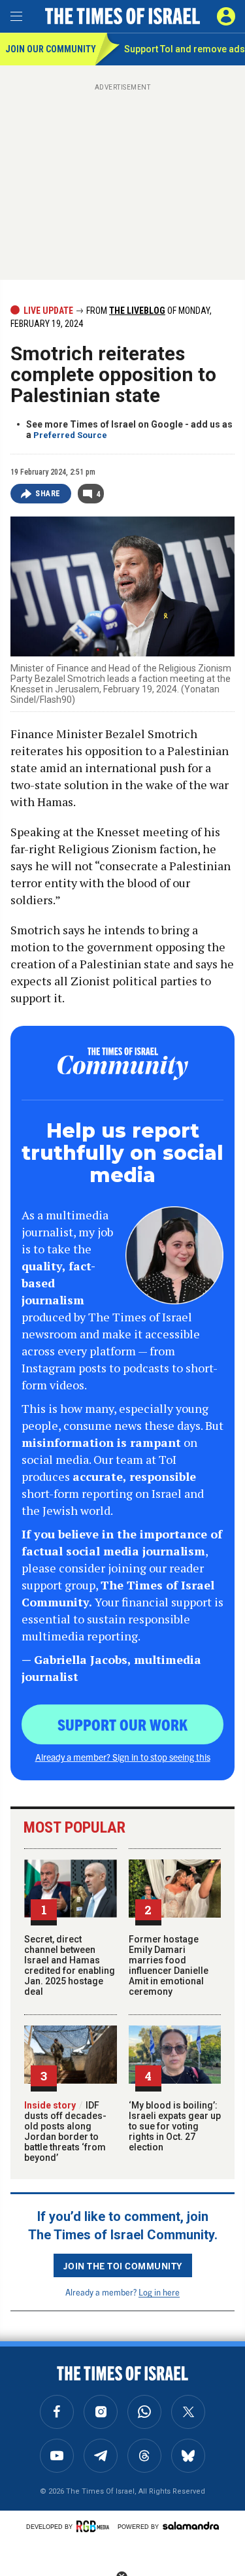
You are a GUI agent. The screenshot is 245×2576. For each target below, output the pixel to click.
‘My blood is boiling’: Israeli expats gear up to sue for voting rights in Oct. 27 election (175, 2126)
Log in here (159, 2292)
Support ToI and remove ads (185, 49)
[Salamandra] (191, 2526)
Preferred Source (70, 435)
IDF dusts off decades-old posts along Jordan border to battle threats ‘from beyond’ (65, 2131)
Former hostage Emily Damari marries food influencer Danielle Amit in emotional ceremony (169, 1965)
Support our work (122, 1724)
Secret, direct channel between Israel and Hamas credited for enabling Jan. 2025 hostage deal (70, 1965)
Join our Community (50, 49)
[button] (226, 16)
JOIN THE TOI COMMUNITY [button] (123, 2265)
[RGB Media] (95, 2526)
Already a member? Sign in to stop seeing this (123, 1757)
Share (48, 494)
